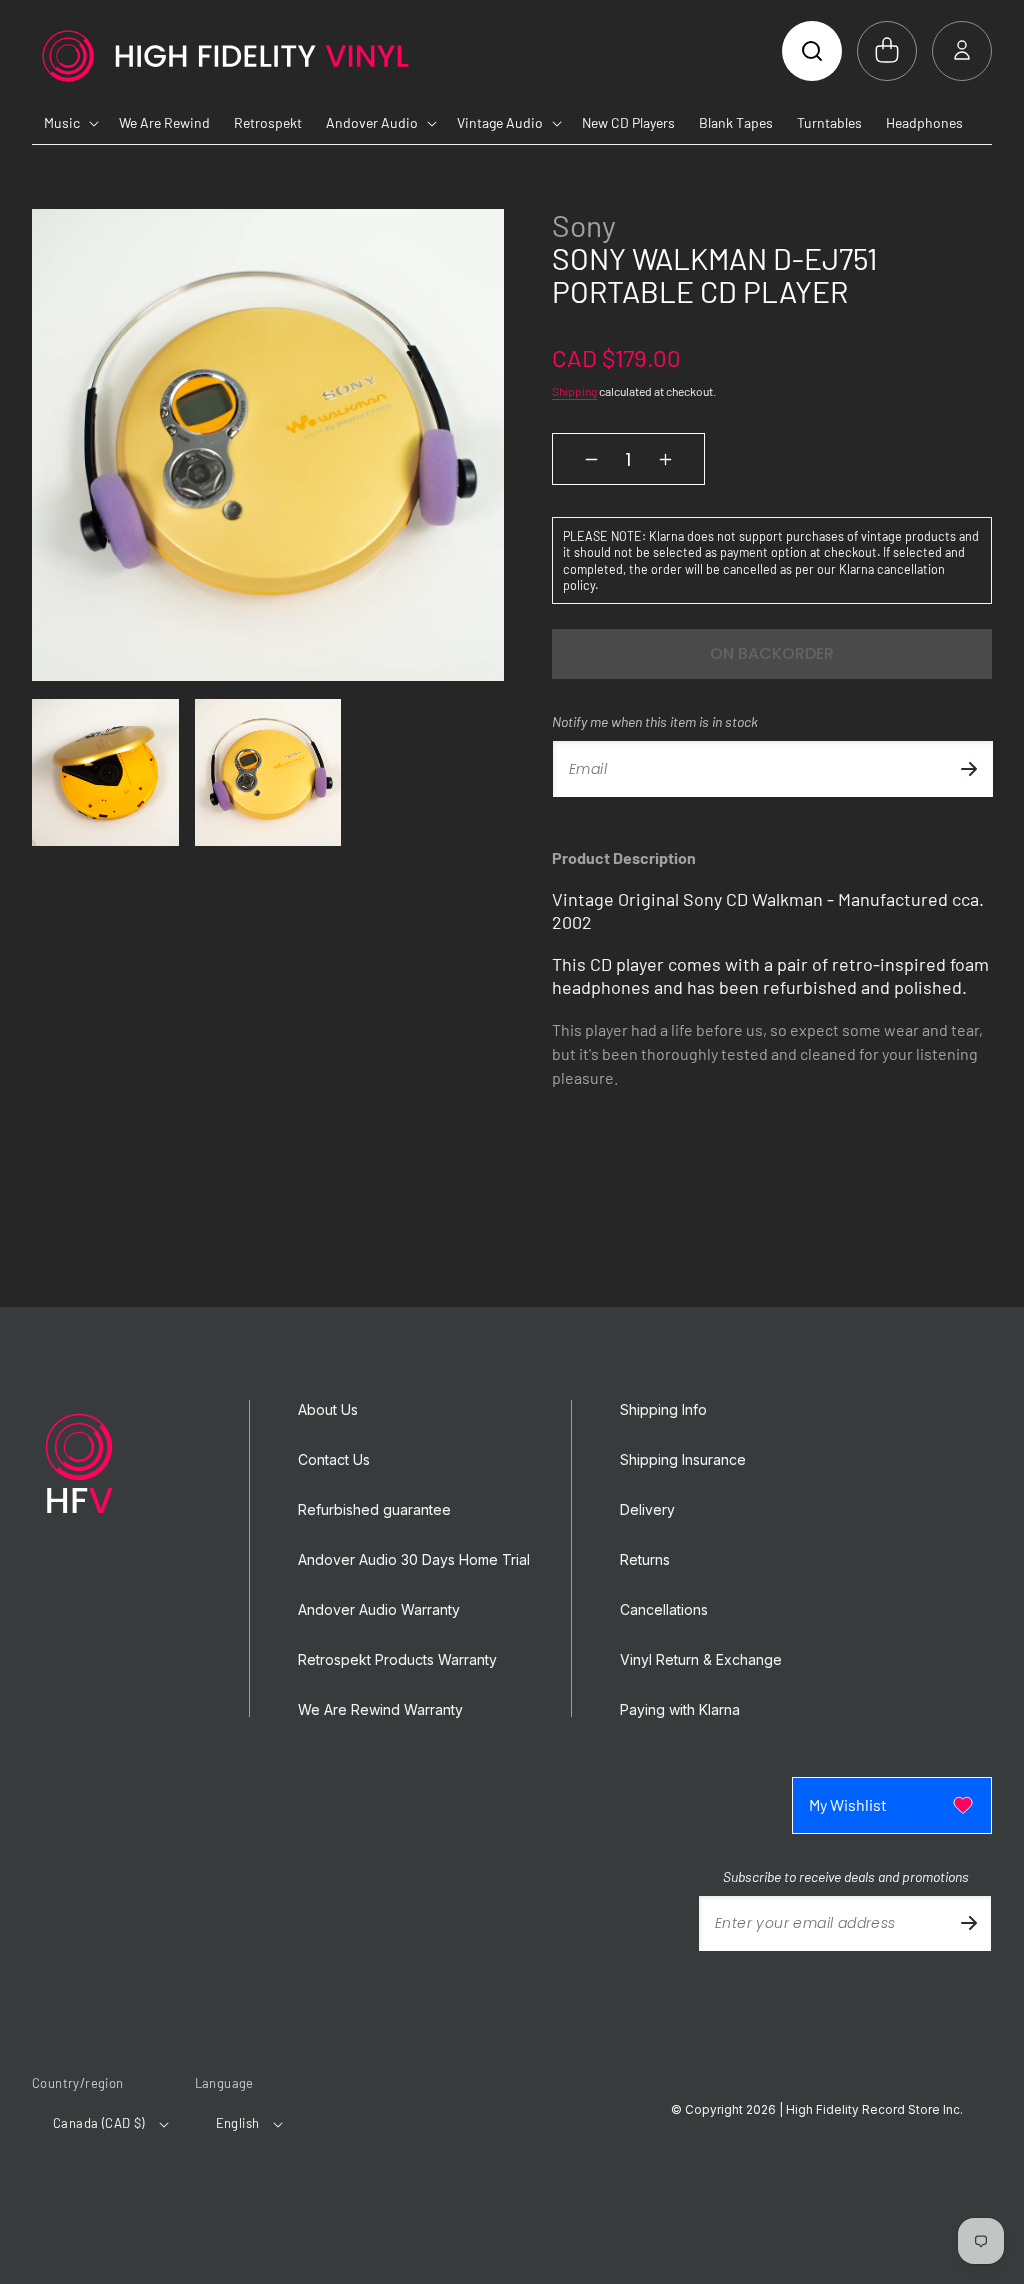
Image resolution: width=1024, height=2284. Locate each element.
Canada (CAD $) (99, 2123)
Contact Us (334, 1460)
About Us (328, 1410)
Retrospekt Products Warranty (397, 1660)
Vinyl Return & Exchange (701, 1660)
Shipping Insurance (683, 1460)
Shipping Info (663, 1410)
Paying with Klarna (680, 1710)
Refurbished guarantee (374, 1510)
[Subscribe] (969, 769)
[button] (812, 51)
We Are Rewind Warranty (380, 1710)
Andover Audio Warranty (379, 1610)
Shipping (574, 391)
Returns (645, 1560)
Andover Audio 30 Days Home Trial (414, 1560)
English (238, 2123)
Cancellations (664, 1610)
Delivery (647, 1510)
